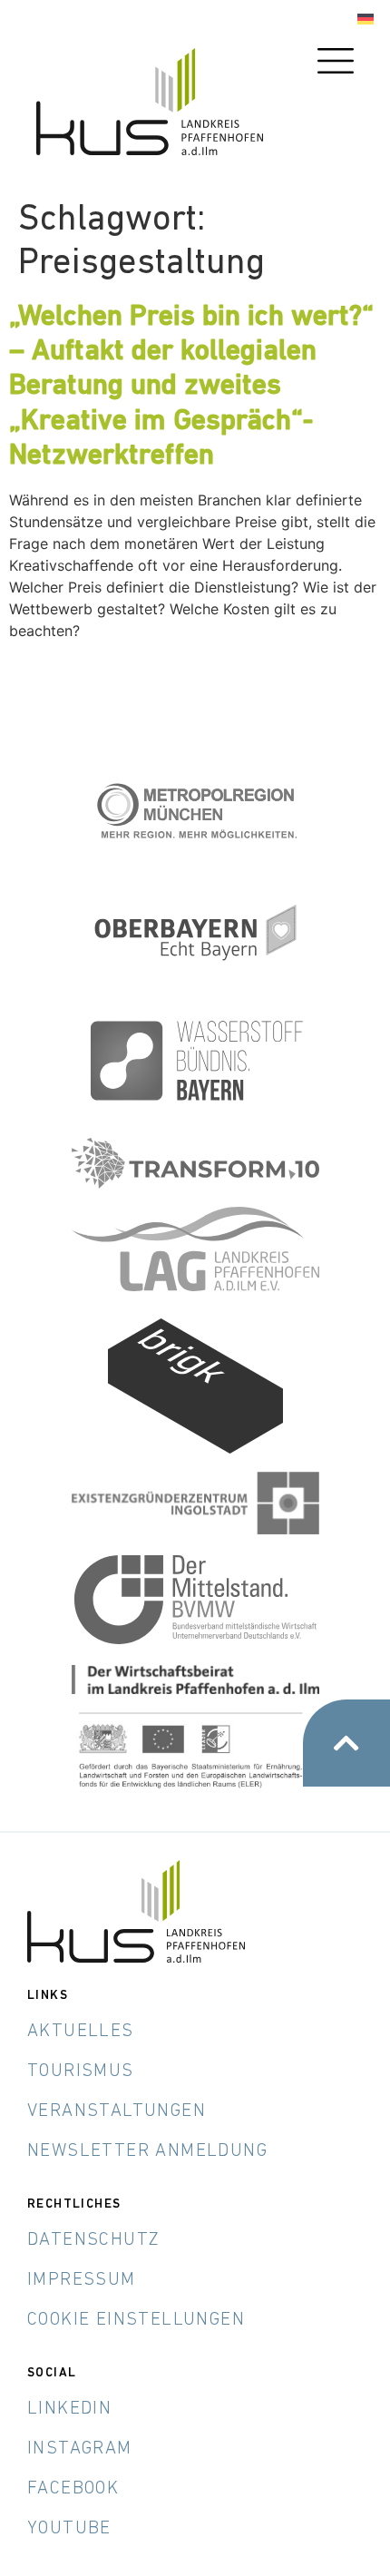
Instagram (80, 2449)
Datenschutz (93, 2240)
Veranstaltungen (117, 2111)
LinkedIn (69, 2409)
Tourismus (81, 2072)
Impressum (82, 2280)
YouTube (69, 2529)
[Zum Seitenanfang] (346, 1743)
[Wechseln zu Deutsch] (366, 20)
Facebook (73, 2489)
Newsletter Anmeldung (147, 2151)
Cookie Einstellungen (136, 2320)
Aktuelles (81, 2032)
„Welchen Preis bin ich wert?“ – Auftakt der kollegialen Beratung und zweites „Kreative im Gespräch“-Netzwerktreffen (191, 387)
